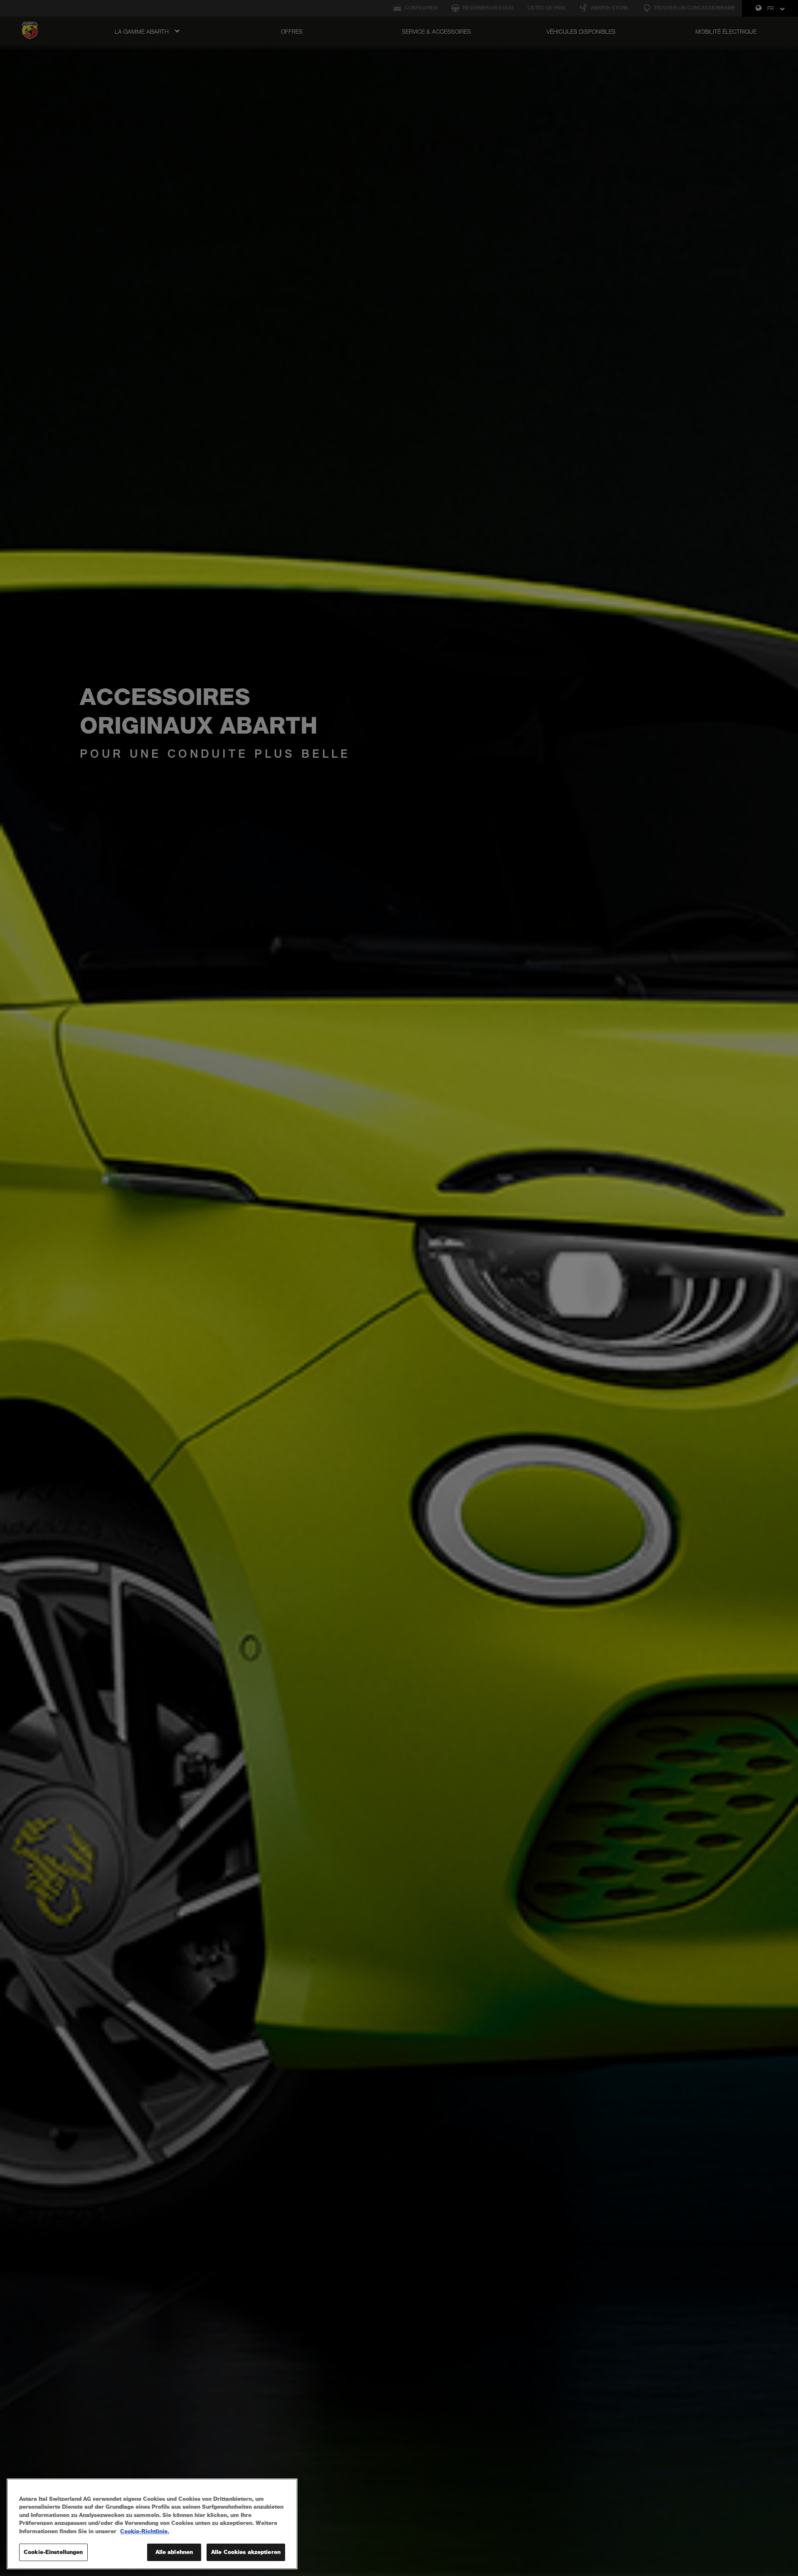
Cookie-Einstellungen (53, 2552)
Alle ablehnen (174, 2552)
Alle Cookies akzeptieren (246, 2552)
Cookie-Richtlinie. (145, 2531)
